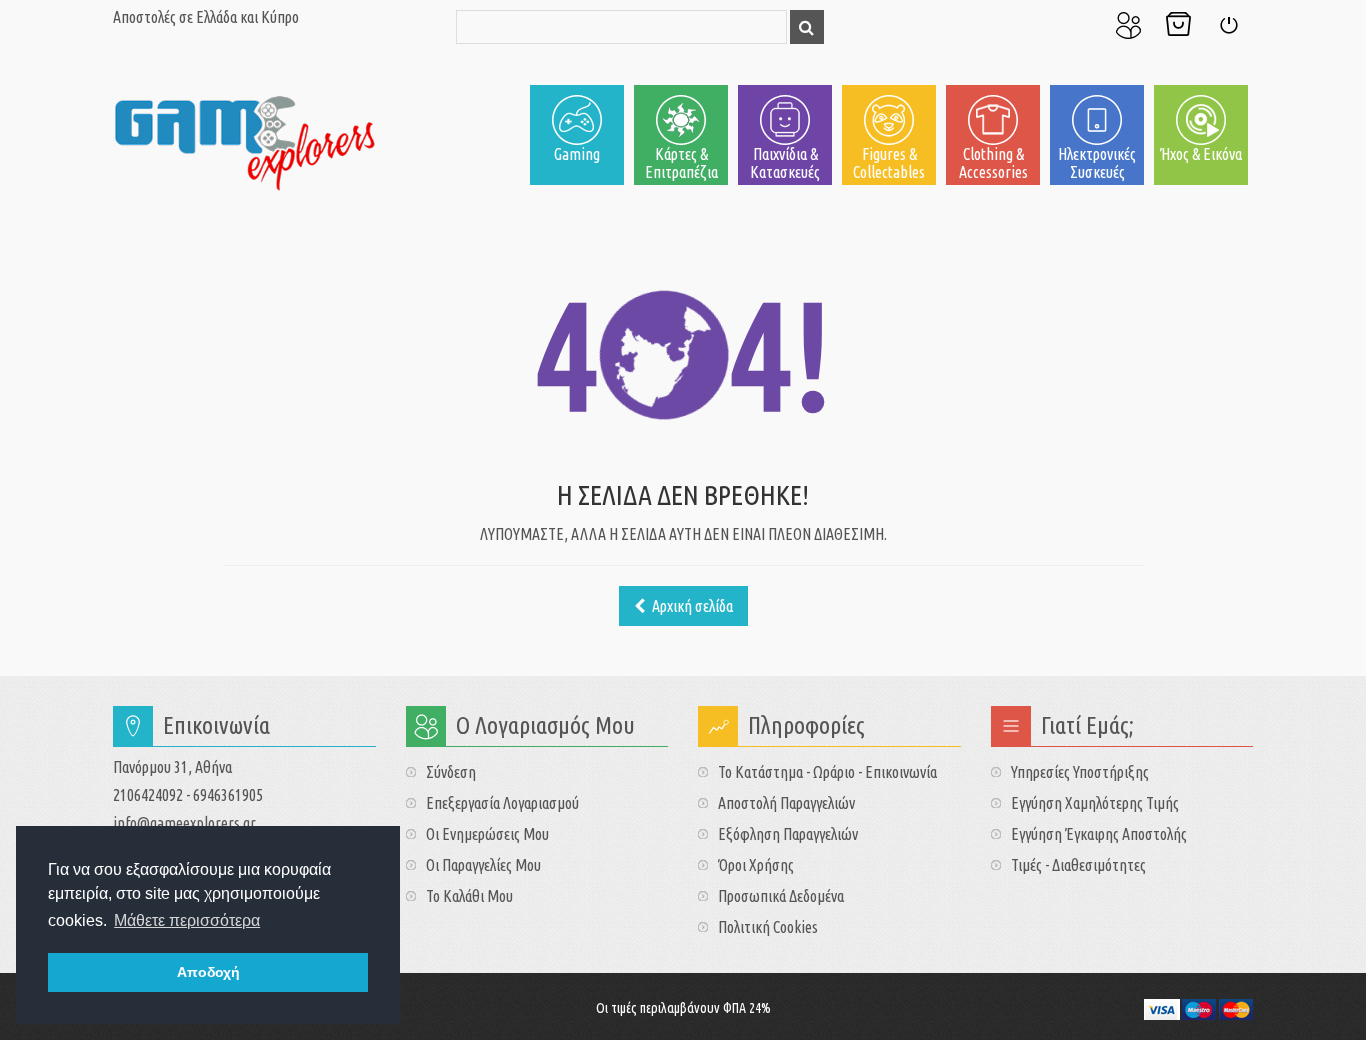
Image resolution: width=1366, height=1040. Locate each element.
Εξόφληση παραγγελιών (788, 834)
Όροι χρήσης (756, 865)
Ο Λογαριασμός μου (1128, 25)
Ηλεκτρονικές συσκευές (1097, 163)
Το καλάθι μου (469, 896)
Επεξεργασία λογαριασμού (502, 803)
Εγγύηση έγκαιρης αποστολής (1099, 834)
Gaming (577, 154)
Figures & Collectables (889, 163)
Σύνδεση (1228, 25)
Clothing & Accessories (993, 163)
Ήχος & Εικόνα (1201, 154)
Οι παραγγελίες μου (483, 865)
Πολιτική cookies (768, 927)
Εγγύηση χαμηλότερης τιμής (1095, 803)
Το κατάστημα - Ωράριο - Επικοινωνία (827, 772)
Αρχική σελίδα (691, 606)
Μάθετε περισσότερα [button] (187, 920)
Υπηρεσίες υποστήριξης (1080, 772)
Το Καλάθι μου (1178, 25)
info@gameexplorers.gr (184, 823)
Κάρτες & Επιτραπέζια (681, 163)
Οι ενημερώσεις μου (487, 834)
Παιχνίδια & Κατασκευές (785, 163)
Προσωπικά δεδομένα (781, 896)
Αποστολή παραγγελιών (786, 803)
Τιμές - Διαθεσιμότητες (1078, 865)
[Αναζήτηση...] (807, 27)
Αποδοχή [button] (208, 972)
